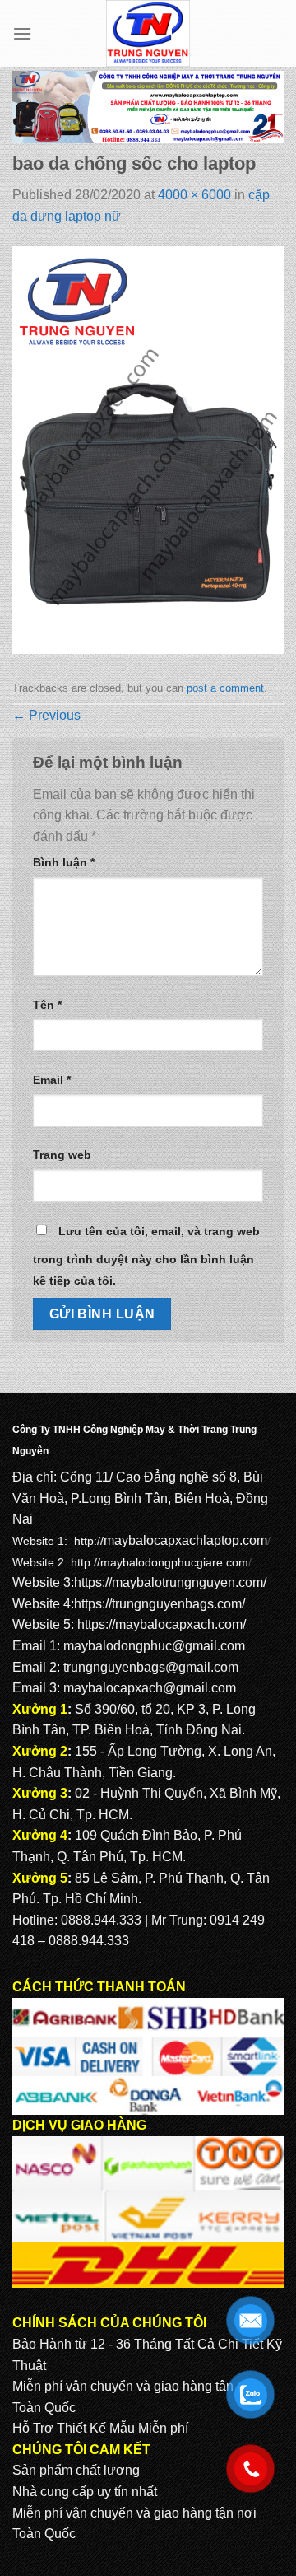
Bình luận (64, 862)
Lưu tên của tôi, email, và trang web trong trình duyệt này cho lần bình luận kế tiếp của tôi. (146, 1256)
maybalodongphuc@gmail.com (154, 1646)
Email (52, 1080)
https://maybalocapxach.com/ (162, 1624)
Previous (46, 715)
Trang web (62, 1155)
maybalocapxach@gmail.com (150, 1688)
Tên (47, 1005)
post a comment (225, 688)
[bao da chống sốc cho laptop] (148, 449)
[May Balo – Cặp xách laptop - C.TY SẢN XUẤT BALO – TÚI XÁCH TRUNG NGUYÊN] (148, 33)
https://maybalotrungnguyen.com (169, 1582)
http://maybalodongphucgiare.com (160, 1562)
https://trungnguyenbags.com (158, 1604)
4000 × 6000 (194, 195)
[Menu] (22, 33)
